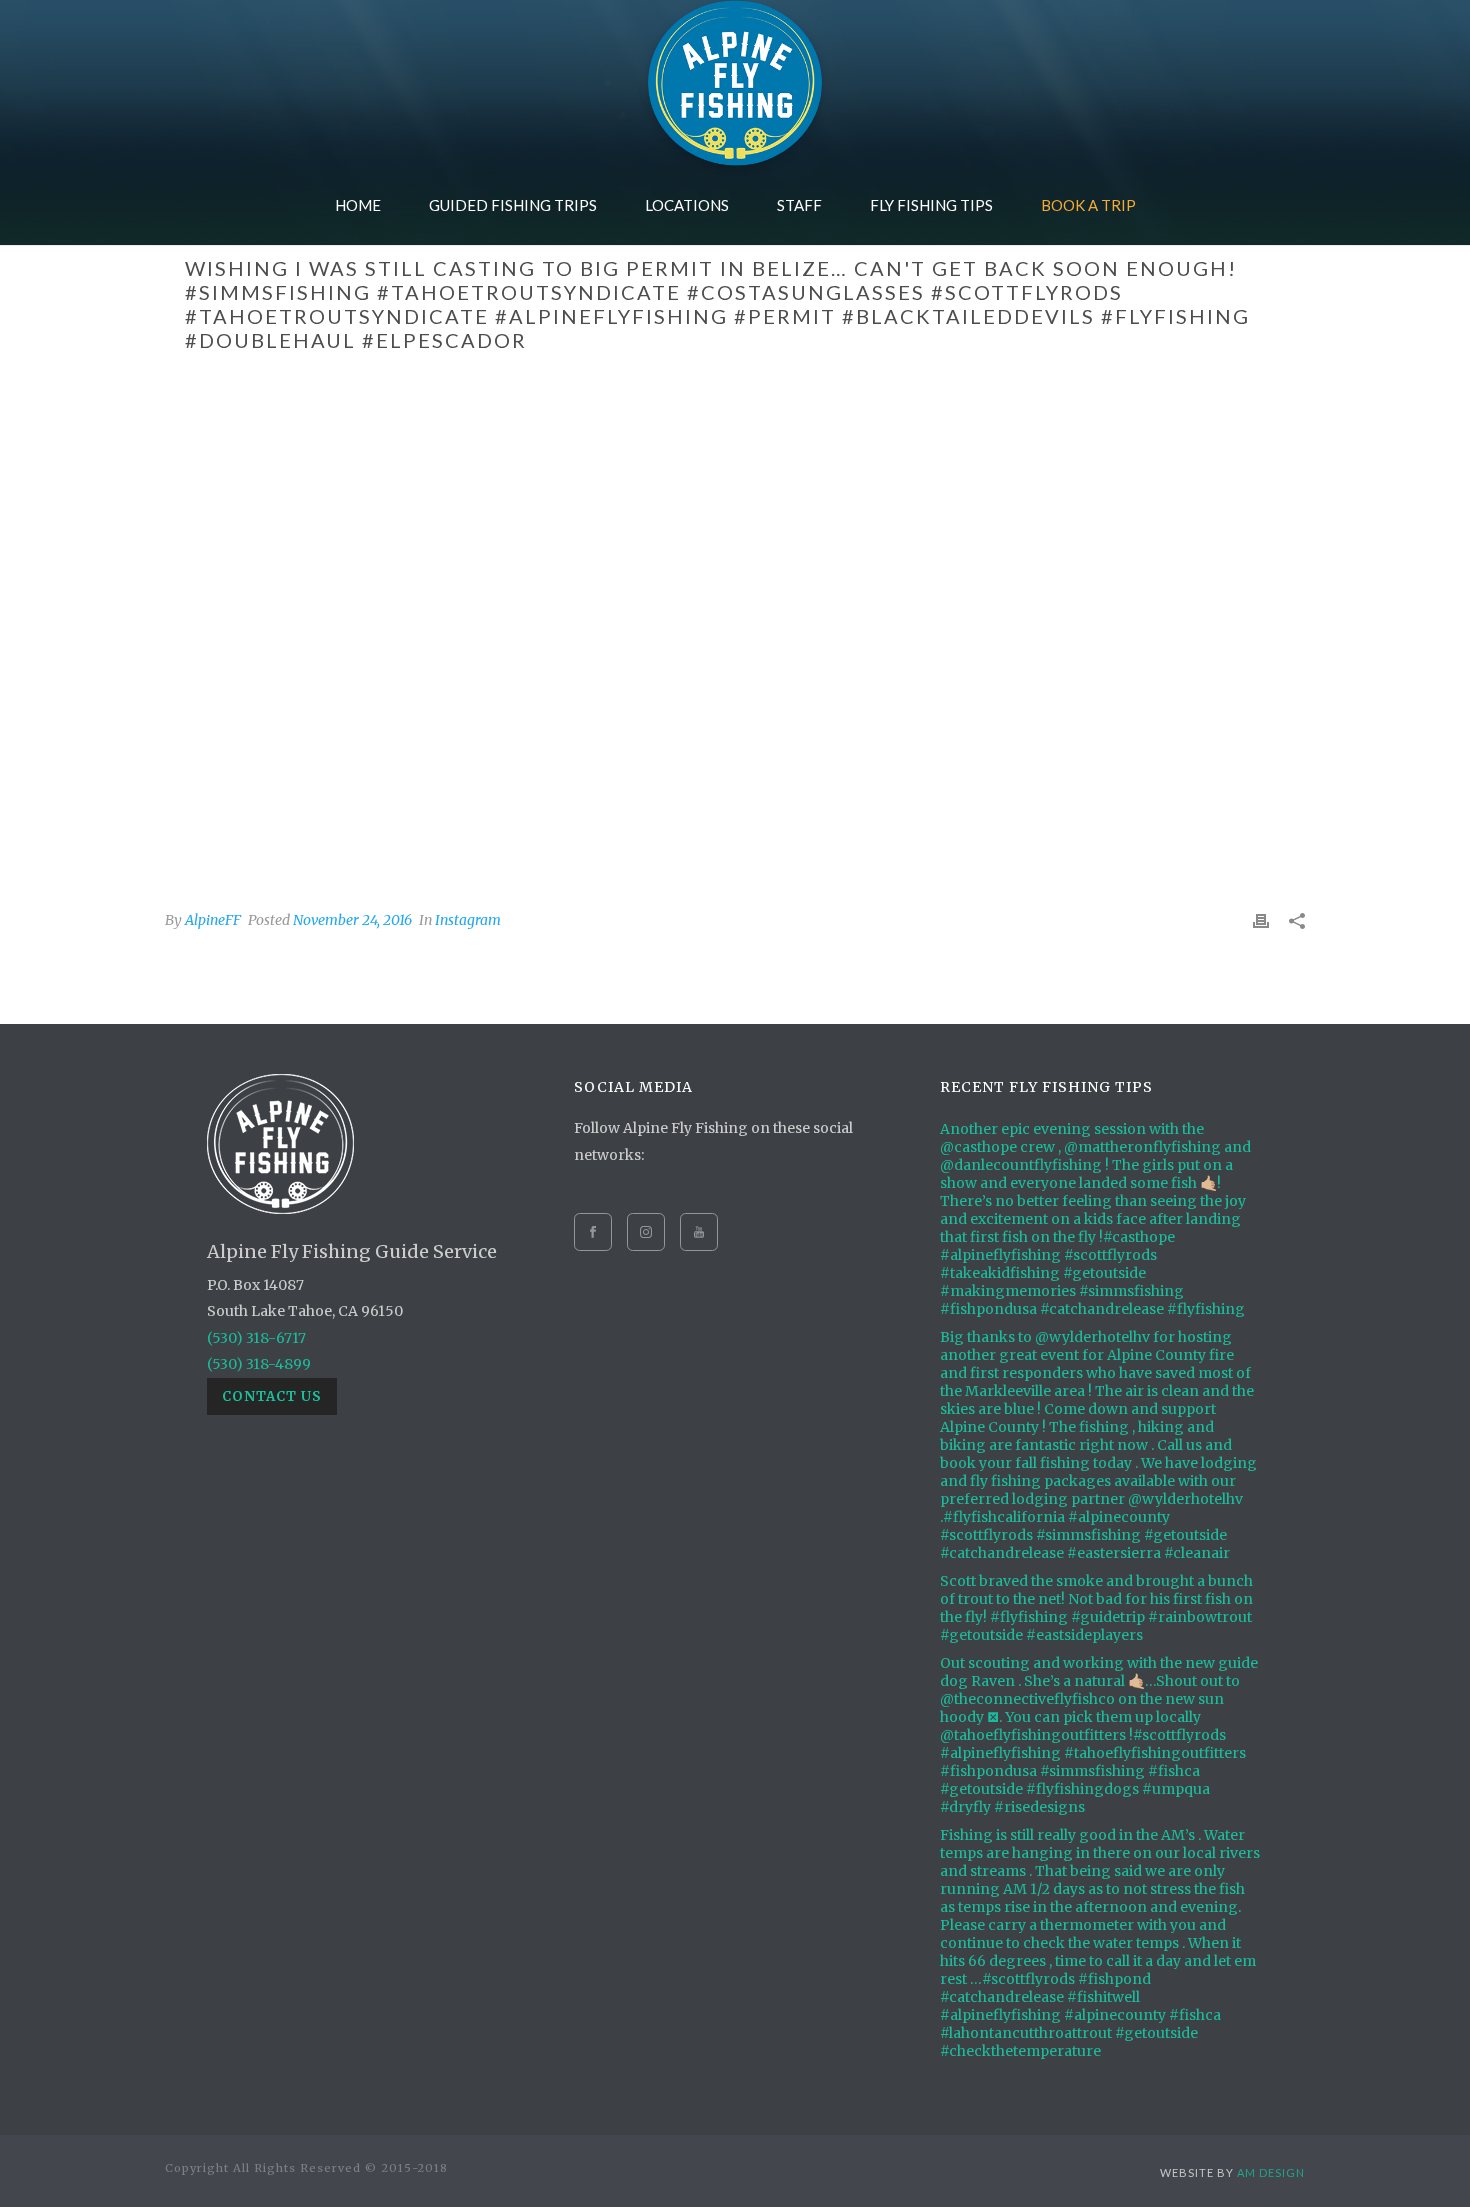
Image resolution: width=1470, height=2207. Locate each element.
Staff (799, 205)
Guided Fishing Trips (513, 205)
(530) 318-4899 (259, 1364)
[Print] (1261, 919)
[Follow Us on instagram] (646, 1232)
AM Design (1271, 2172)
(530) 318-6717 (256, 1338)
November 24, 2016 (352, 920)
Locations (687, 205)
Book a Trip (1088, 205)
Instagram (468, 920)
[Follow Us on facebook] (593, 1232)
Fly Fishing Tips (931, 205)
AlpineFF (213, 920)
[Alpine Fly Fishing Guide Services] (734, 82)
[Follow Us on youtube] (699, 1232)
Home (358, 205)
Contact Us (272, 1396)
